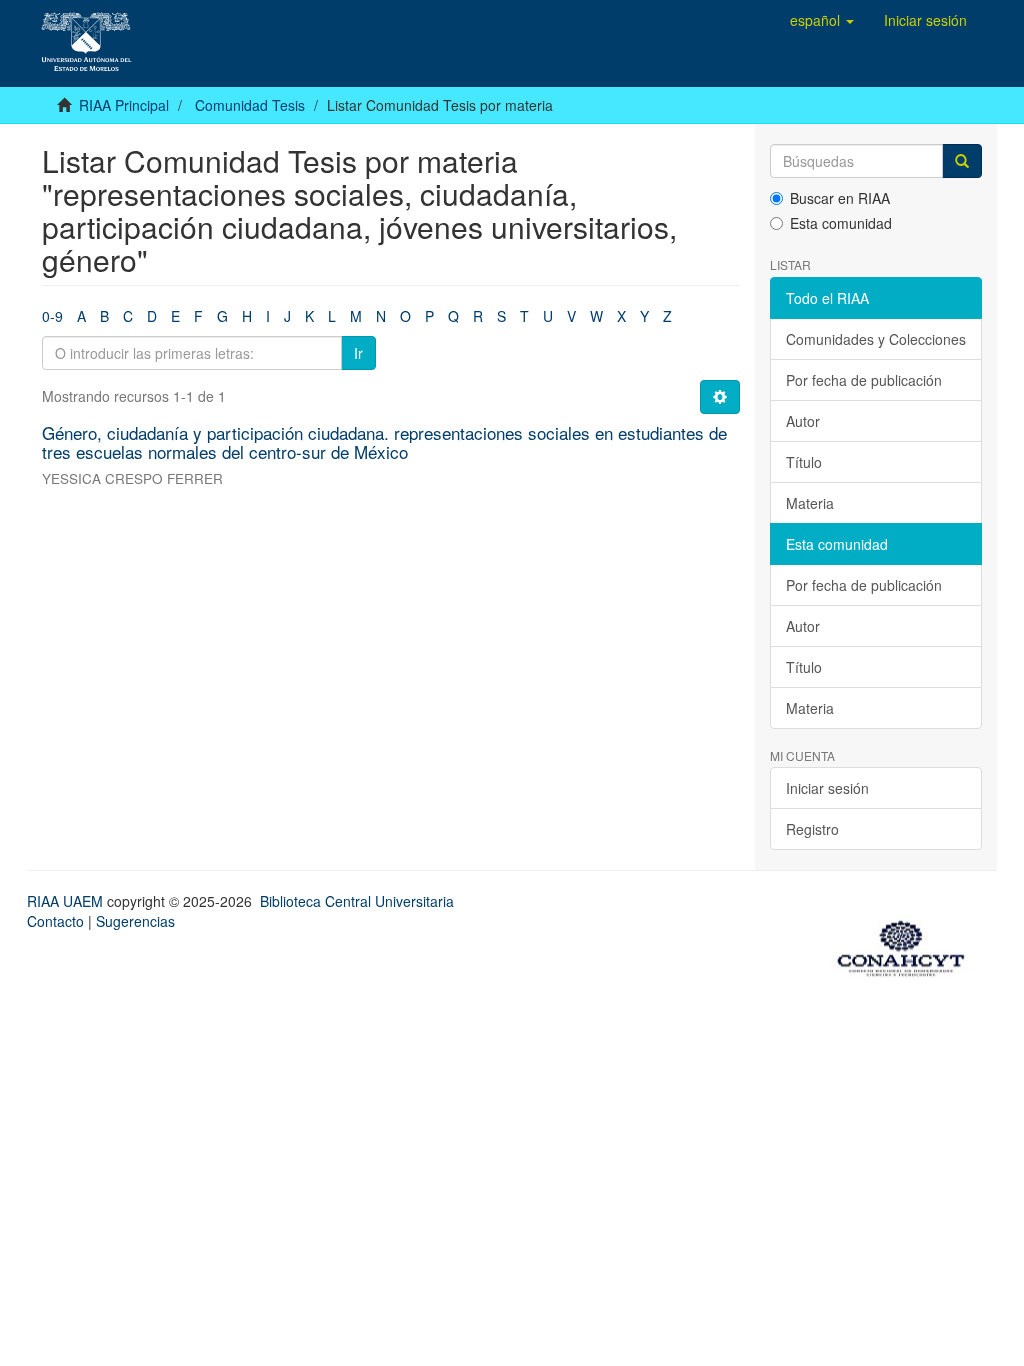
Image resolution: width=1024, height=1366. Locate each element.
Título (804, 462)
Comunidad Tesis (250, 105)
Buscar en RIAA (840, 198)
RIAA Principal (124, 105)
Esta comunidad (841, 223)
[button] (822, 20)
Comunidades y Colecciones (876, 339)
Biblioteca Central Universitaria (357, 901)
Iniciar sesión (827, 788)
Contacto (55, 921)
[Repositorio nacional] (907, 945)
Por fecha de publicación (864, 380)
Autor (803, 421)
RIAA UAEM (67, 901)
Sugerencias (135, 921)
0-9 (52, 316)
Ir (358, 353)
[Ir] (962, 161)
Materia (810, 503)
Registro (812, 829)
